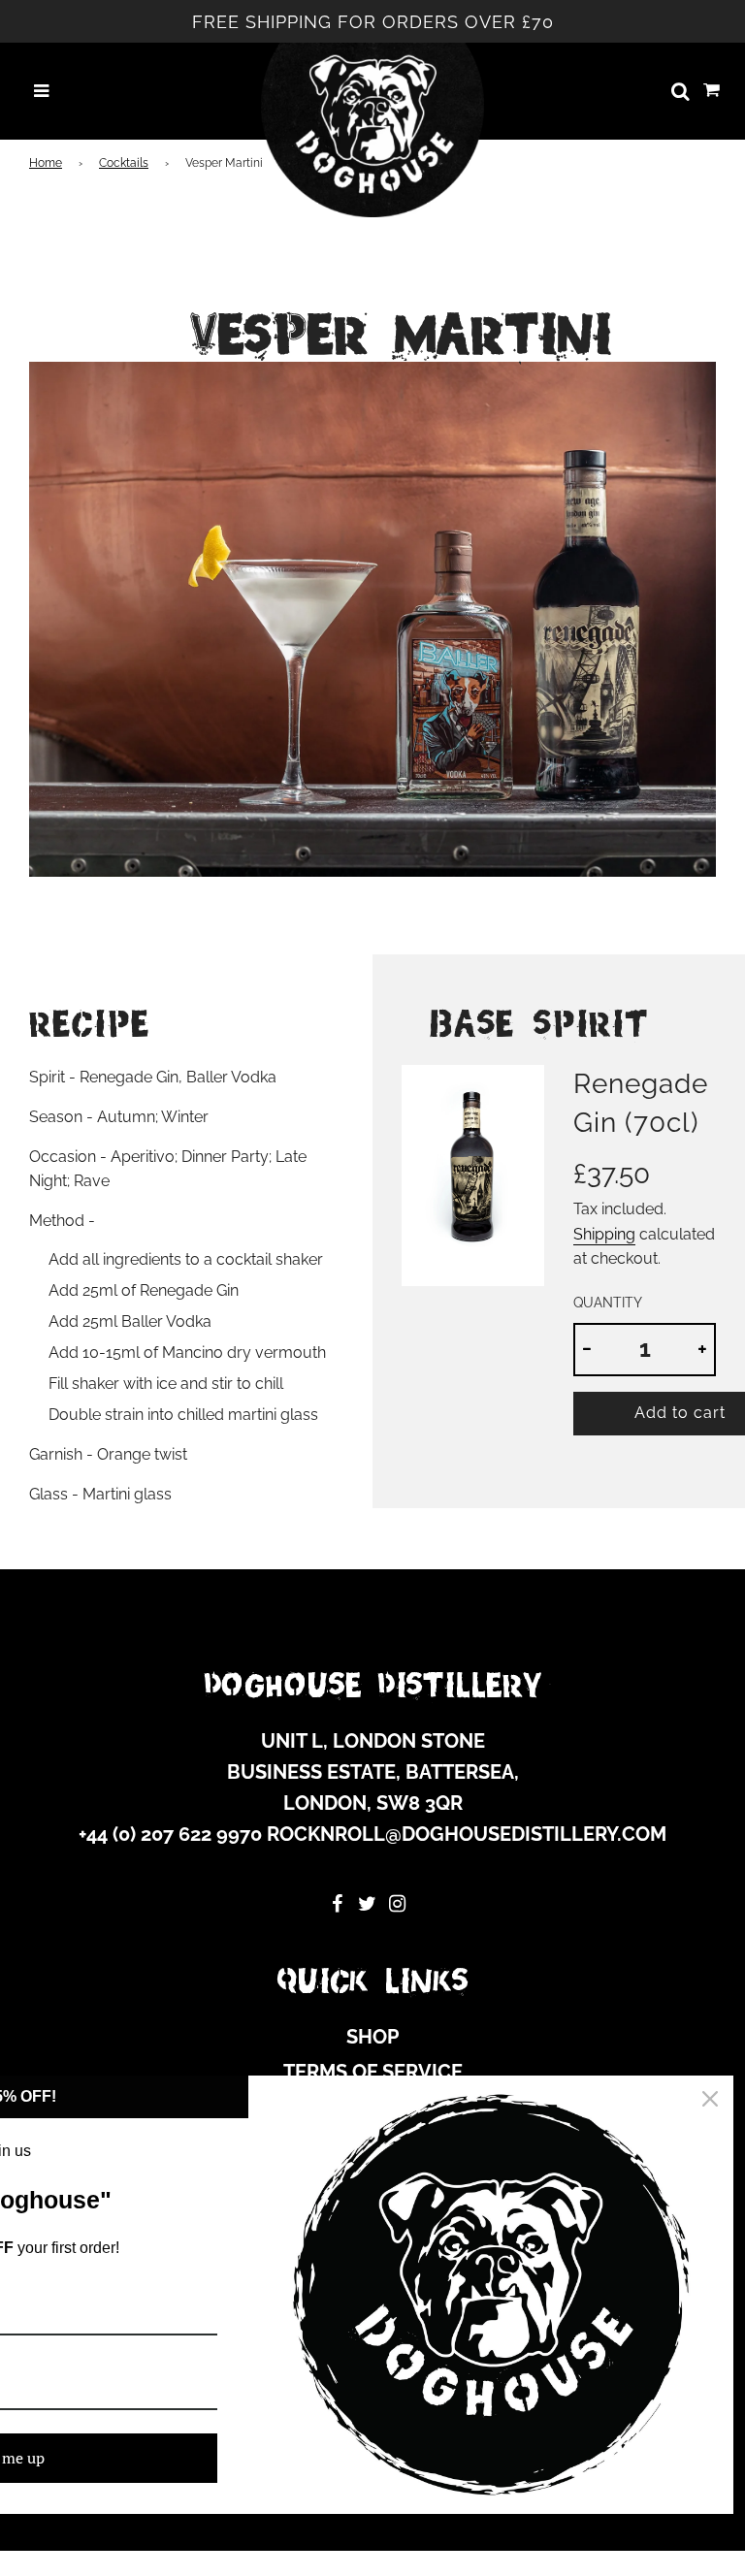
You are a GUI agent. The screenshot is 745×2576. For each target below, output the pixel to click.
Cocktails (124, 163)
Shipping (604, 1234)
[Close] (710, 2099)
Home (46, 163)
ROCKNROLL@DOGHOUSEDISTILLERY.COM (467, 1834)
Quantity (608, 1302)
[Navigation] (41, 92)
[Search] (680, 91)
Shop (372, 2037)
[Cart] (712, 91)
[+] (702, 1350)
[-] (587, 1350)
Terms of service (373, 2072)
